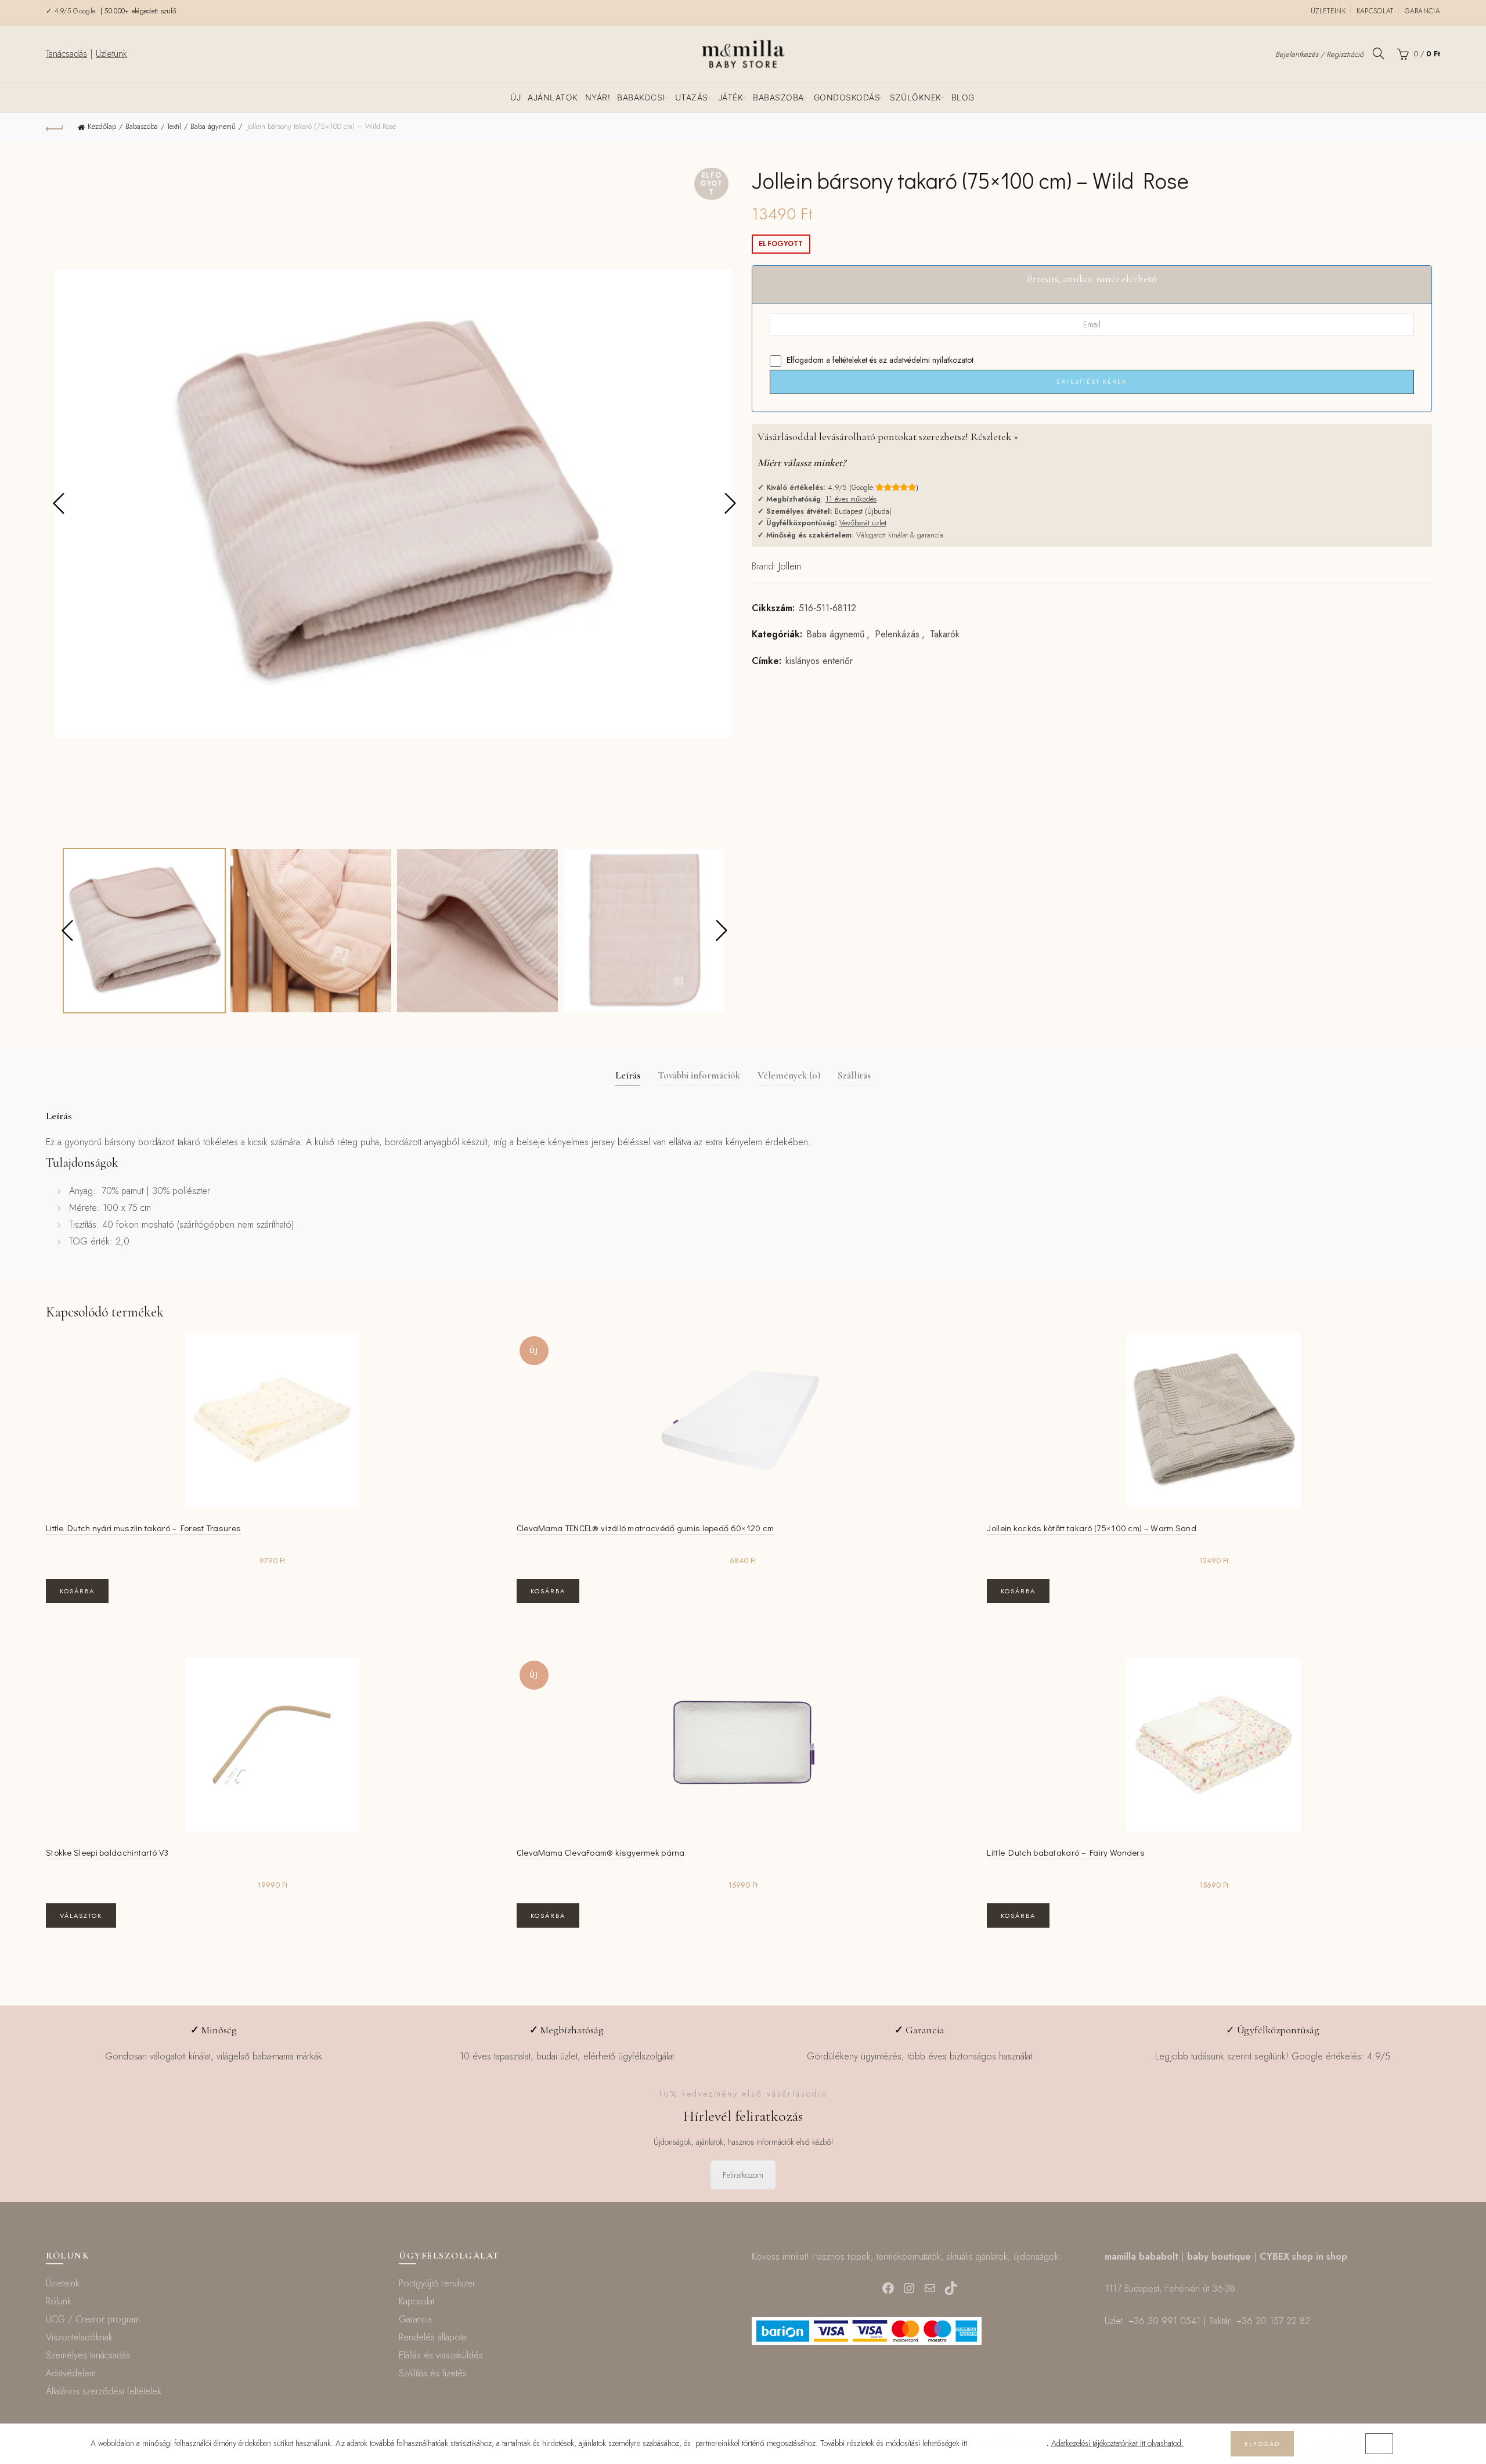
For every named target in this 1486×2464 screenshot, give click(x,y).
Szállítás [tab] (854, 1075)
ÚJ (515, 97)
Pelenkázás (897, 634)
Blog (963, 97)
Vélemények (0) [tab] (789, 1075)
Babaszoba (778, 97)
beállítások (1008, 2444)
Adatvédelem (71, 2373)
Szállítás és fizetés (433, 2373)
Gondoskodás (847, 97)
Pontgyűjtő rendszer (437, 2283)
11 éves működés (851, 499)
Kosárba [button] (77, 1591)
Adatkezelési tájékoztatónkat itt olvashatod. (1117, 2443)
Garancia (1422, 11)
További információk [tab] (699, 1075)
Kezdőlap (102, 126)
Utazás (692, 97)
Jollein (790, 566)
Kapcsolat (1375, 11)
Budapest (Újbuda (862, 511)
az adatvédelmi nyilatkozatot (926, 360)
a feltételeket (847, 360)
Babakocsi (641, 97)
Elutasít (1330, 2444)
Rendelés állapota (432, 2337)
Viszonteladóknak (79, 2337)
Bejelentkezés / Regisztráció (1319, 54)
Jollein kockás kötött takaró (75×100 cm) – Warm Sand (1092, 1528)
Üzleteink (1328, 11)
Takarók (945, 634)
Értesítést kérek (1092, 381)
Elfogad (1262, 2444)
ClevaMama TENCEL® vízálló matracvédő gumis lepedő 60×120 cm (645, 1528)
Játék (731, 97)
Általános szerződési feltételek (104, 2391)
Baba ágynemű (213, 126)
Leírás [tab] (628, 1075)
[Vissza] (55, 127)
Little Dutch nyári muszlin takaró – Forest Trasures (143, 1528)
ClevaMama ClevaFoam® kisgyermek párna (601, 1852)
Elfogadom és (879, 360)
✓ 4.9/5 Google (72, 11)
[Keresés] (1379, 53)
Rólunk (59, 2301)
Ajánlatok (553, 97)
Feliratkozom (743, 2175)
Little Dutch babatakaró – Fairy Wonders (1066, 1852)
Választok (81, 1915)
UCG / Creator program (93, 2319)
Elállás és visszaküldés (441, 2355)
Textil (174, 126)
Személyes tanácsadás (88, 2355)
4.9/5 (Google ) (873, 487)
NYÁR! (598, 97)
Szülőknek (916, 97)
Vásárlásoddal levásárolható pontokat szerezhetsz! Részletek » (888, 436)
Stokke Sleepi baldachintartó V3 (107, 1852)
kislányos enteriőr (819, 661)
